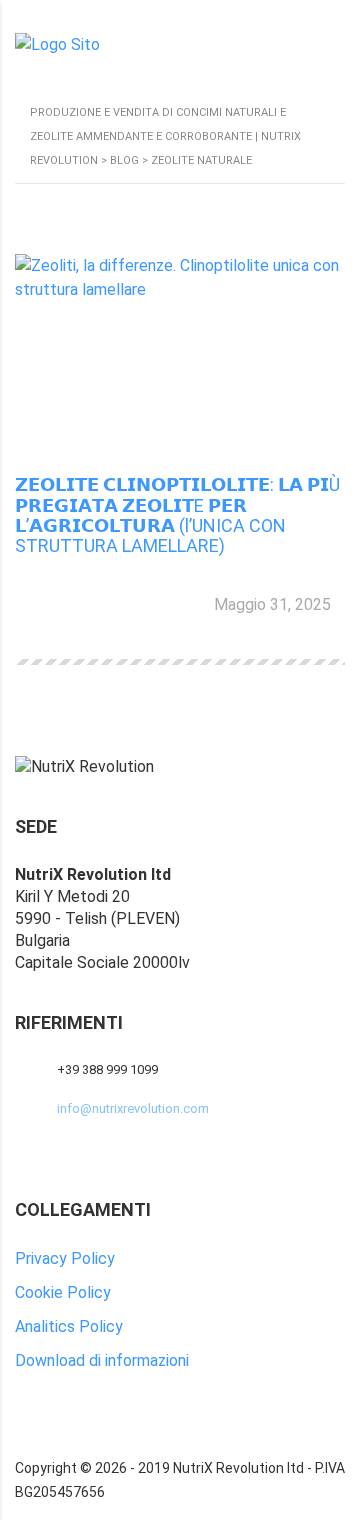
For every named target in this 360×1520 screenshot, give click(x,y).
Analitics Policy (69, 1326)
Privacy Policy (65, 1258)
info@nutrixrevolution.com (133, 1108)
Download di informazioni (102, 1360)
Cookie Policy (63, 1292)
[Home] (57, 43)
